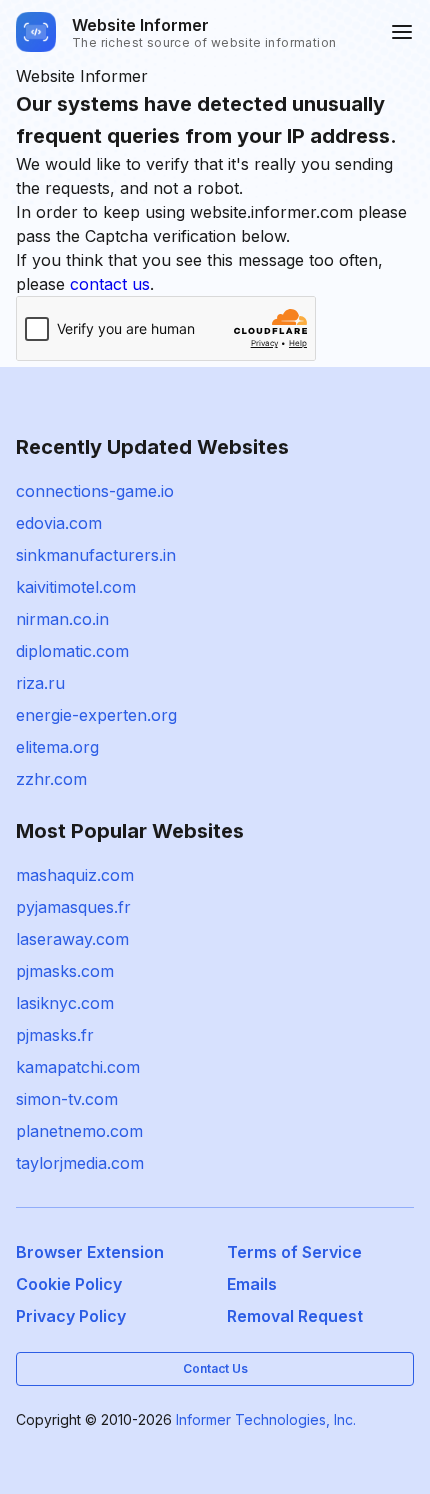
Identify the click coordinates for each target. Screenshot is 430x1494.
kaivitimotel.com (76, 587)
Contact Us (215, 1368)
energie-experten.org (96, 715)
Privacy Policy (71, 1316)
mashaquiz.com (75, 875)
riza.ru (40, 683)
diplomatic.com (72, 651)
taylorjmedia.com (80, 1163)
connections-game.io (95, 491)
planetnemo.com (79, 1131)
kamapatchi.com (78, 1067)
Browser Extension (90, 1252)
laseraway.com (72, 939)
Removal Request (295, 1316)
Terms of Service (294, 1252)
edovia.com (59, 523)
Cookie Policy (69, 1284)
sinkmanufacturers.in (96, 555)
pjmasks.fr (55, 1035)
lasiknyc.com (65, 1003)
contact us (110, 284)
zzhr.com (51, 779)
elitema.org (57, 747)
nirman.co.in (62, 619)
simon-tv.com (67, 1099)
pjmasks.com (65, 971)
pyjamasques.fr (73, 907)
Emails (252, 1284)
